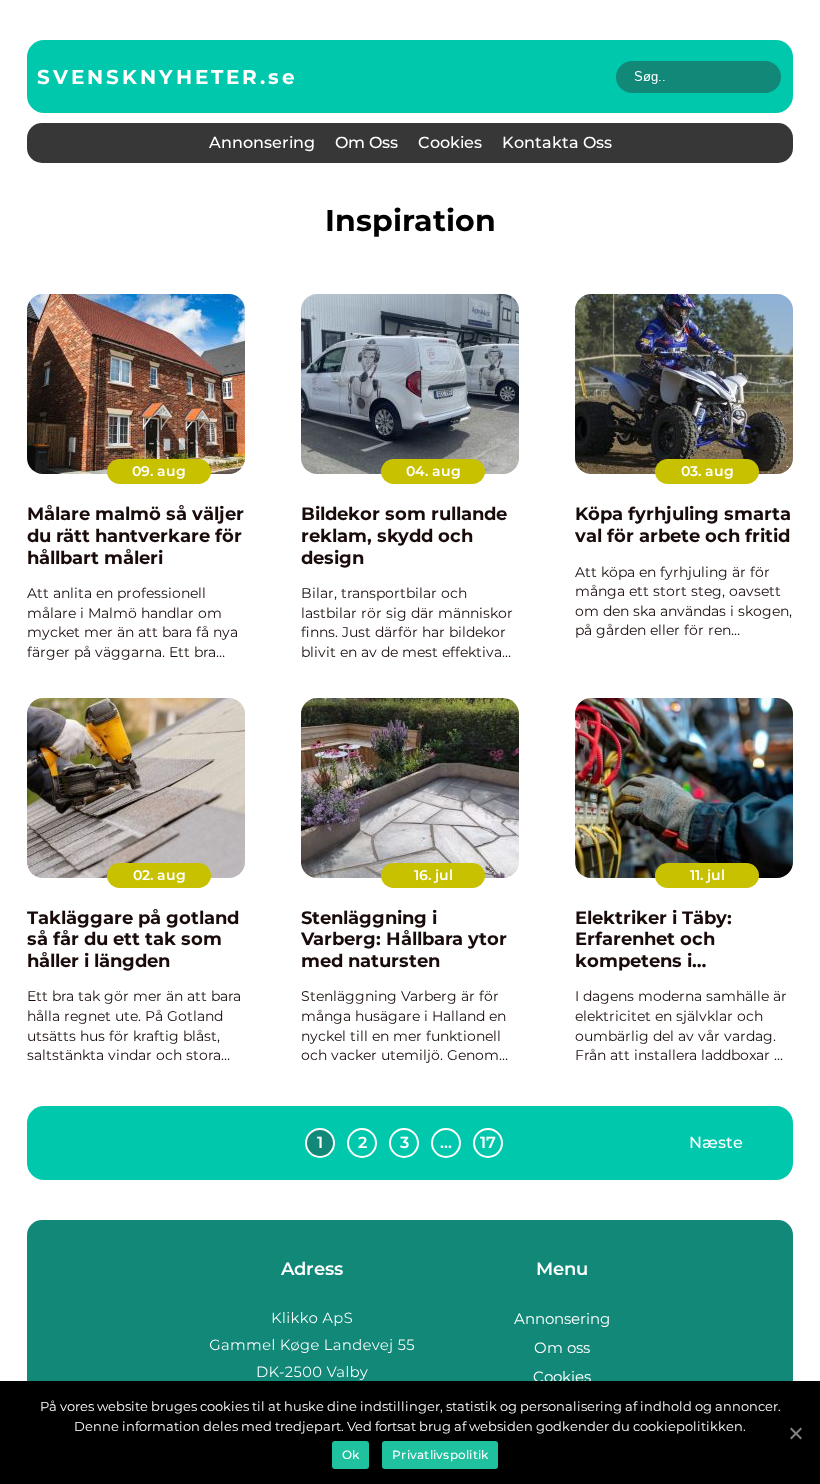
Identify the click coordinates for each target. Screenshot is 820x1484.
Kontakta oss (557, 142)
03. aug (707, 471)
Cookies (450, 142)
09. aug (159, 471)
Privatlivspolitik (440, 1454)
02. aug (159, 875)
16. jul (433, 875)
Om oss (366, 142)
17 (488, 1142)
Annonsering (262, 142)
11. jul (707, 875)
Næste (716, 1142)
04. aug (433, 471)
